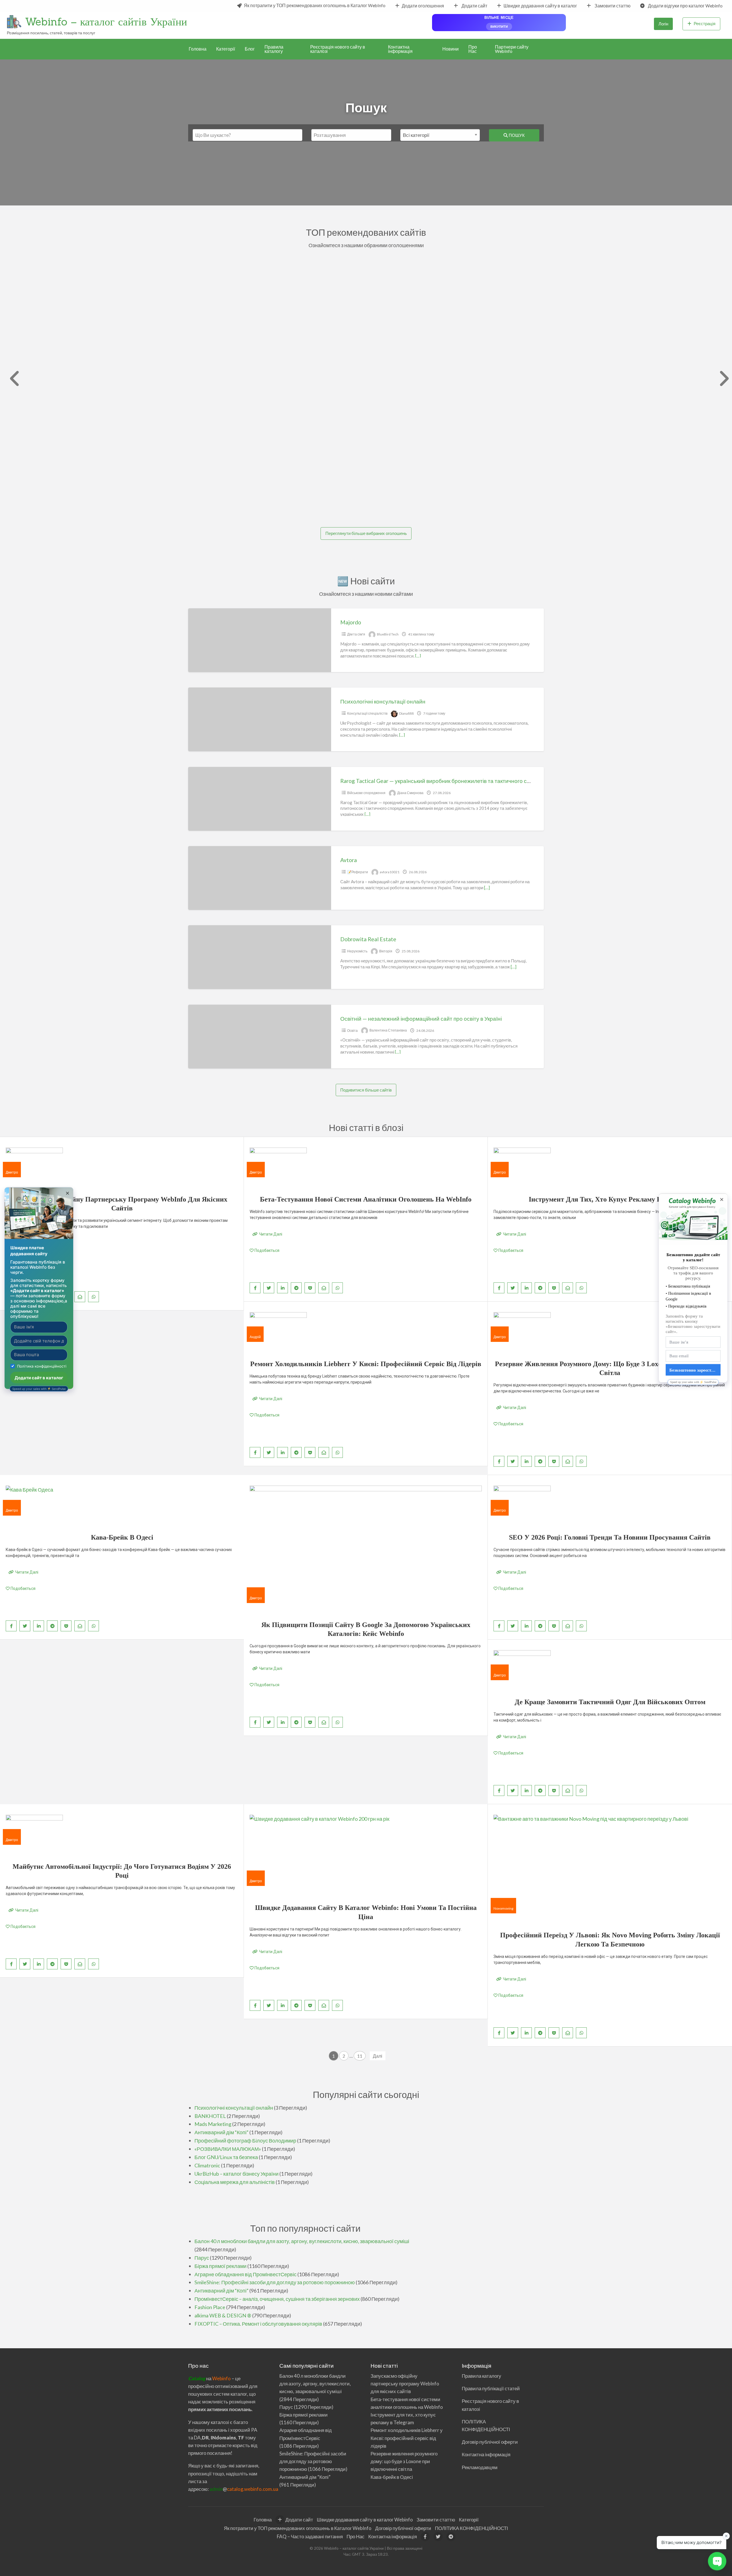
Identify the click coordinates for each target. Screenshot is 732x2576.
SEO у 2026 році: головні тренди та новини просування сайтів (610, 1537)
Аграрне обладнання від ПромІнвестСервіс (245, 2274)
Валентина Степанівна (388, 1031)
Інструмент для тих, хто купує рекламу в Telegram (610, 1199)
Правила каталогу (274, 49)
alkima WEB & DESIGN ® (223, 2315)
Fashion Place (210, 2307)
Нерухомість (357, 951)
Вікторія (386, 951)
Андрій (255, 1337)
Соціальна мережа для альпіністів (235, 2182)
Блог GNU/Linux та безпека (226, 2157)
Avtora (349, 860)
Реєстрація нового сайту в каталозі (338, 49)
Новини (450, 49)
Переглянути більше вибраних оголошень (366, 533)
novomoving (503, 1908)
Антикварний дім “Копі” (221, 2132)
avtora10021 (390, 872)
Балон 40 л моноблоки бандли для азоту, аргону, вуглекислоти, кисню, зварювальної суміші (302, 2241)
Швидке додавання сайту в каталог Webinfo (365, 2520)
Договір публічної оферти (490, 2442)
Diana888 (406, 713)
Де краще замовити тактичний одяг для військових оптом (610, 1702)
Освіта (352, 1031)
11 (360, 2056)
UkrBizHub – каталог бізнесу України (236, 2174)
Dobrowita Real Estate (368, 939)
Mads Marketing (213, 2124)
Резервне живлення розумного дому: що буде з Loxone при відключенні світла (404, 2461)
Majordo (351, 622)
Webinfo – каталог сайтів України (106, 21)
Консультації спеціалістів (367, 713)
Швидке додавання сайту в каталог (540, 6)
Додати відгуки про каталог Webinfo (685, 6)
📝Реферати (358, 872)
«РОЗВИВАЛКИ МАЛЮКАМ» (228, 2149)
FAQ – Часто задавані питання (310, 2536)
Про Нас (473, 49)
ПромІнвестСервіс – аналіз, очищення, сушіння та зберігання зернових (277, 2299)
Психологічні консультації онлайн (383, 701)
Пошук (516, 135)
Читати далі (271, 1234)
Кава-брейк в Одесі (122, 1537)
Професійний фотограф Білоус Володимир (245, 2141)
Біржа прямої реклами (239, 393)
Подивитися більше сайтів (366, 1090)
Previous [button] (12, 379)
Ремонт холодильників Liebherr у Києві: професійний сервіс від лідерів (366, 1364)
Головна (198, 49)
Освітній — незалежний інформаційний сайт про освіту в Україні (421, 1019)
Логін (663, 24)
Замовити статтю (612, 6)
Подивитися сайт (215, 337)
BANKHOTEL (210, 2116)
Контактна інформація (400, 49)
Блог (250, 49)
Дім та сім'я (356, 634)
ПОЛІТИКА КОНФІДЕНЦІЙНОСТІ (472, 2528)
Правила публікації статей (491, 2388)
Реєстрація (705, 23)
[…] (418, 656)
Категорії (226, 49)
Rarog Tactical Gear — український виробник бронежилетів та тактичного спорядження (449, 781)
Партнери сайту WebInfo (512, 49)
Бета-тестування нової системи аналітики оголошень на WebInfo (366, 1199)
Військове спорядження (366, 793)
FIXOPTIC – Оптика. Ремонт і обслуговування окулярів (258, 2324)
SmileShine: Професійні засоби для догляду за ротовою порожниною (275, 2282)
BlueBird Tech (388, 634)
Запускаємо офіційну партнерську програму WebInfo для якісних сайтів (405, 2384)
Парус (202, 2258)
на (200, 2378)
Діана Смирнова (410, 793)
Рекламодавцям (480, 2467)
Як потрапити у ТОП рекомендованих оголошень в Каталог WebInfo (314, 5)
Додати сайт (474, 6)
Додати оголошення (423, 6)
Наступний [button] (720, 379)
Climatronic (207, 2165)
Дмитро (12, 1172)
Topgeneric (215, 274)
